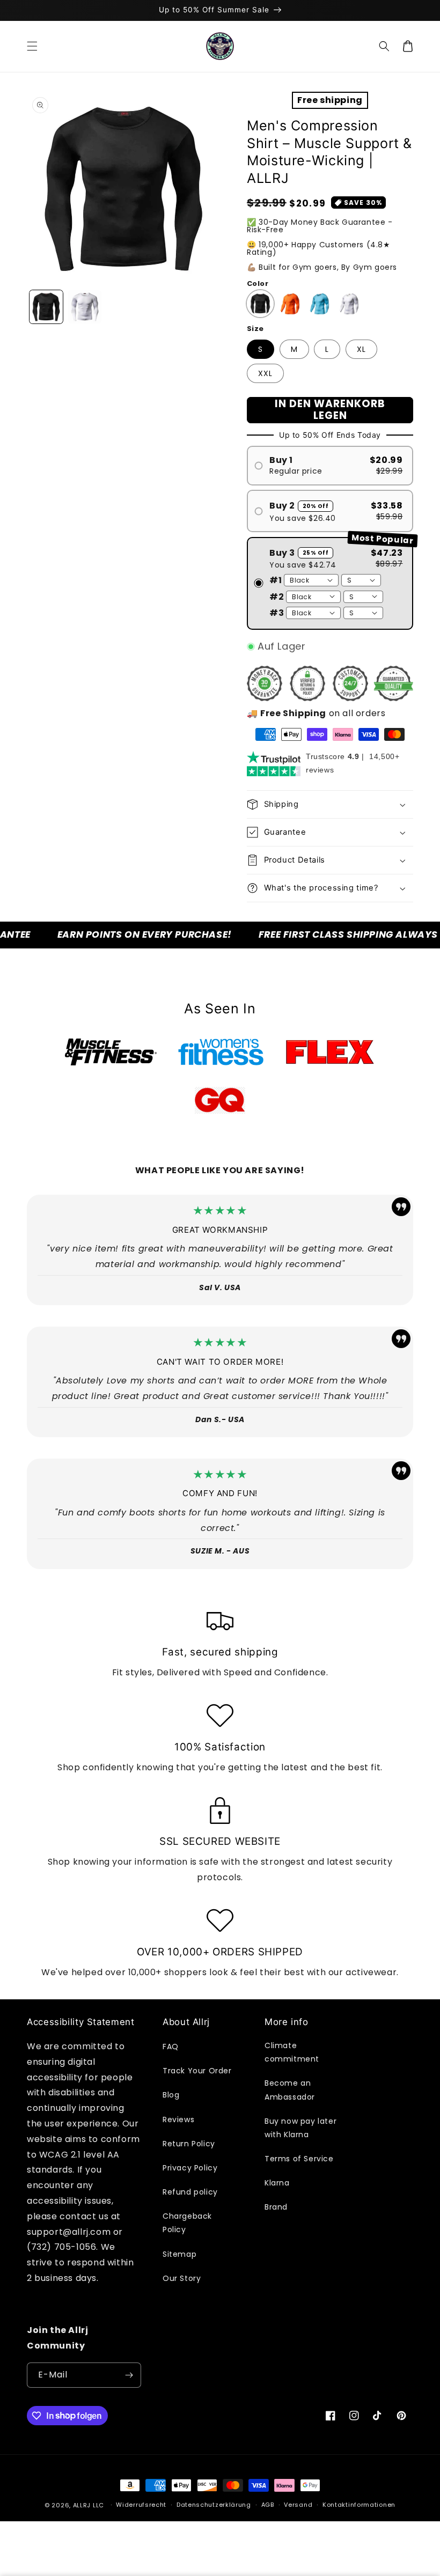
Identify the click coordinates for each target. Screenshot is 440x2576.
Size (255, 329)
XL (361, 349)
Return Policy (189, 2144)
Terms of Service (299, 2159)
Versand (298, 2505)
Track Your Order (197, 2071)
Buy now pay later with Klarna (300, 2128)
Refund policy (190, 2192)
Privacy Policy (190, 2168)
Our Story (182, 2278)
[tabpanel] (111, 1052)
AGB (268, 2505)
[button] (32, 46)
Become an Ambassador (290, 2090)
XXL (265, 373)
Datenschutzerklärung (214, 2505)
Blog (171, 2095)
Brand (276, 2207)
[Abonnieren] (129, 2375)
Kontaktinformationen (359, 2505)
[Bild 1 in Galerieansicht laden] (46, 307)
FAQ (171, 2047)
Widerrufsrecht (141, 2505)
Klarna (277, 2183)
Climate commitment (292, 2052)
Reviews (178, 2119)
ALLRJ (82, 2505)
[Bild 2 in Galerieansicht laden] (85, 307)
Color (258, 284)
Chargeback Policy (187, 2223)
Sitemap (179, 2254)
